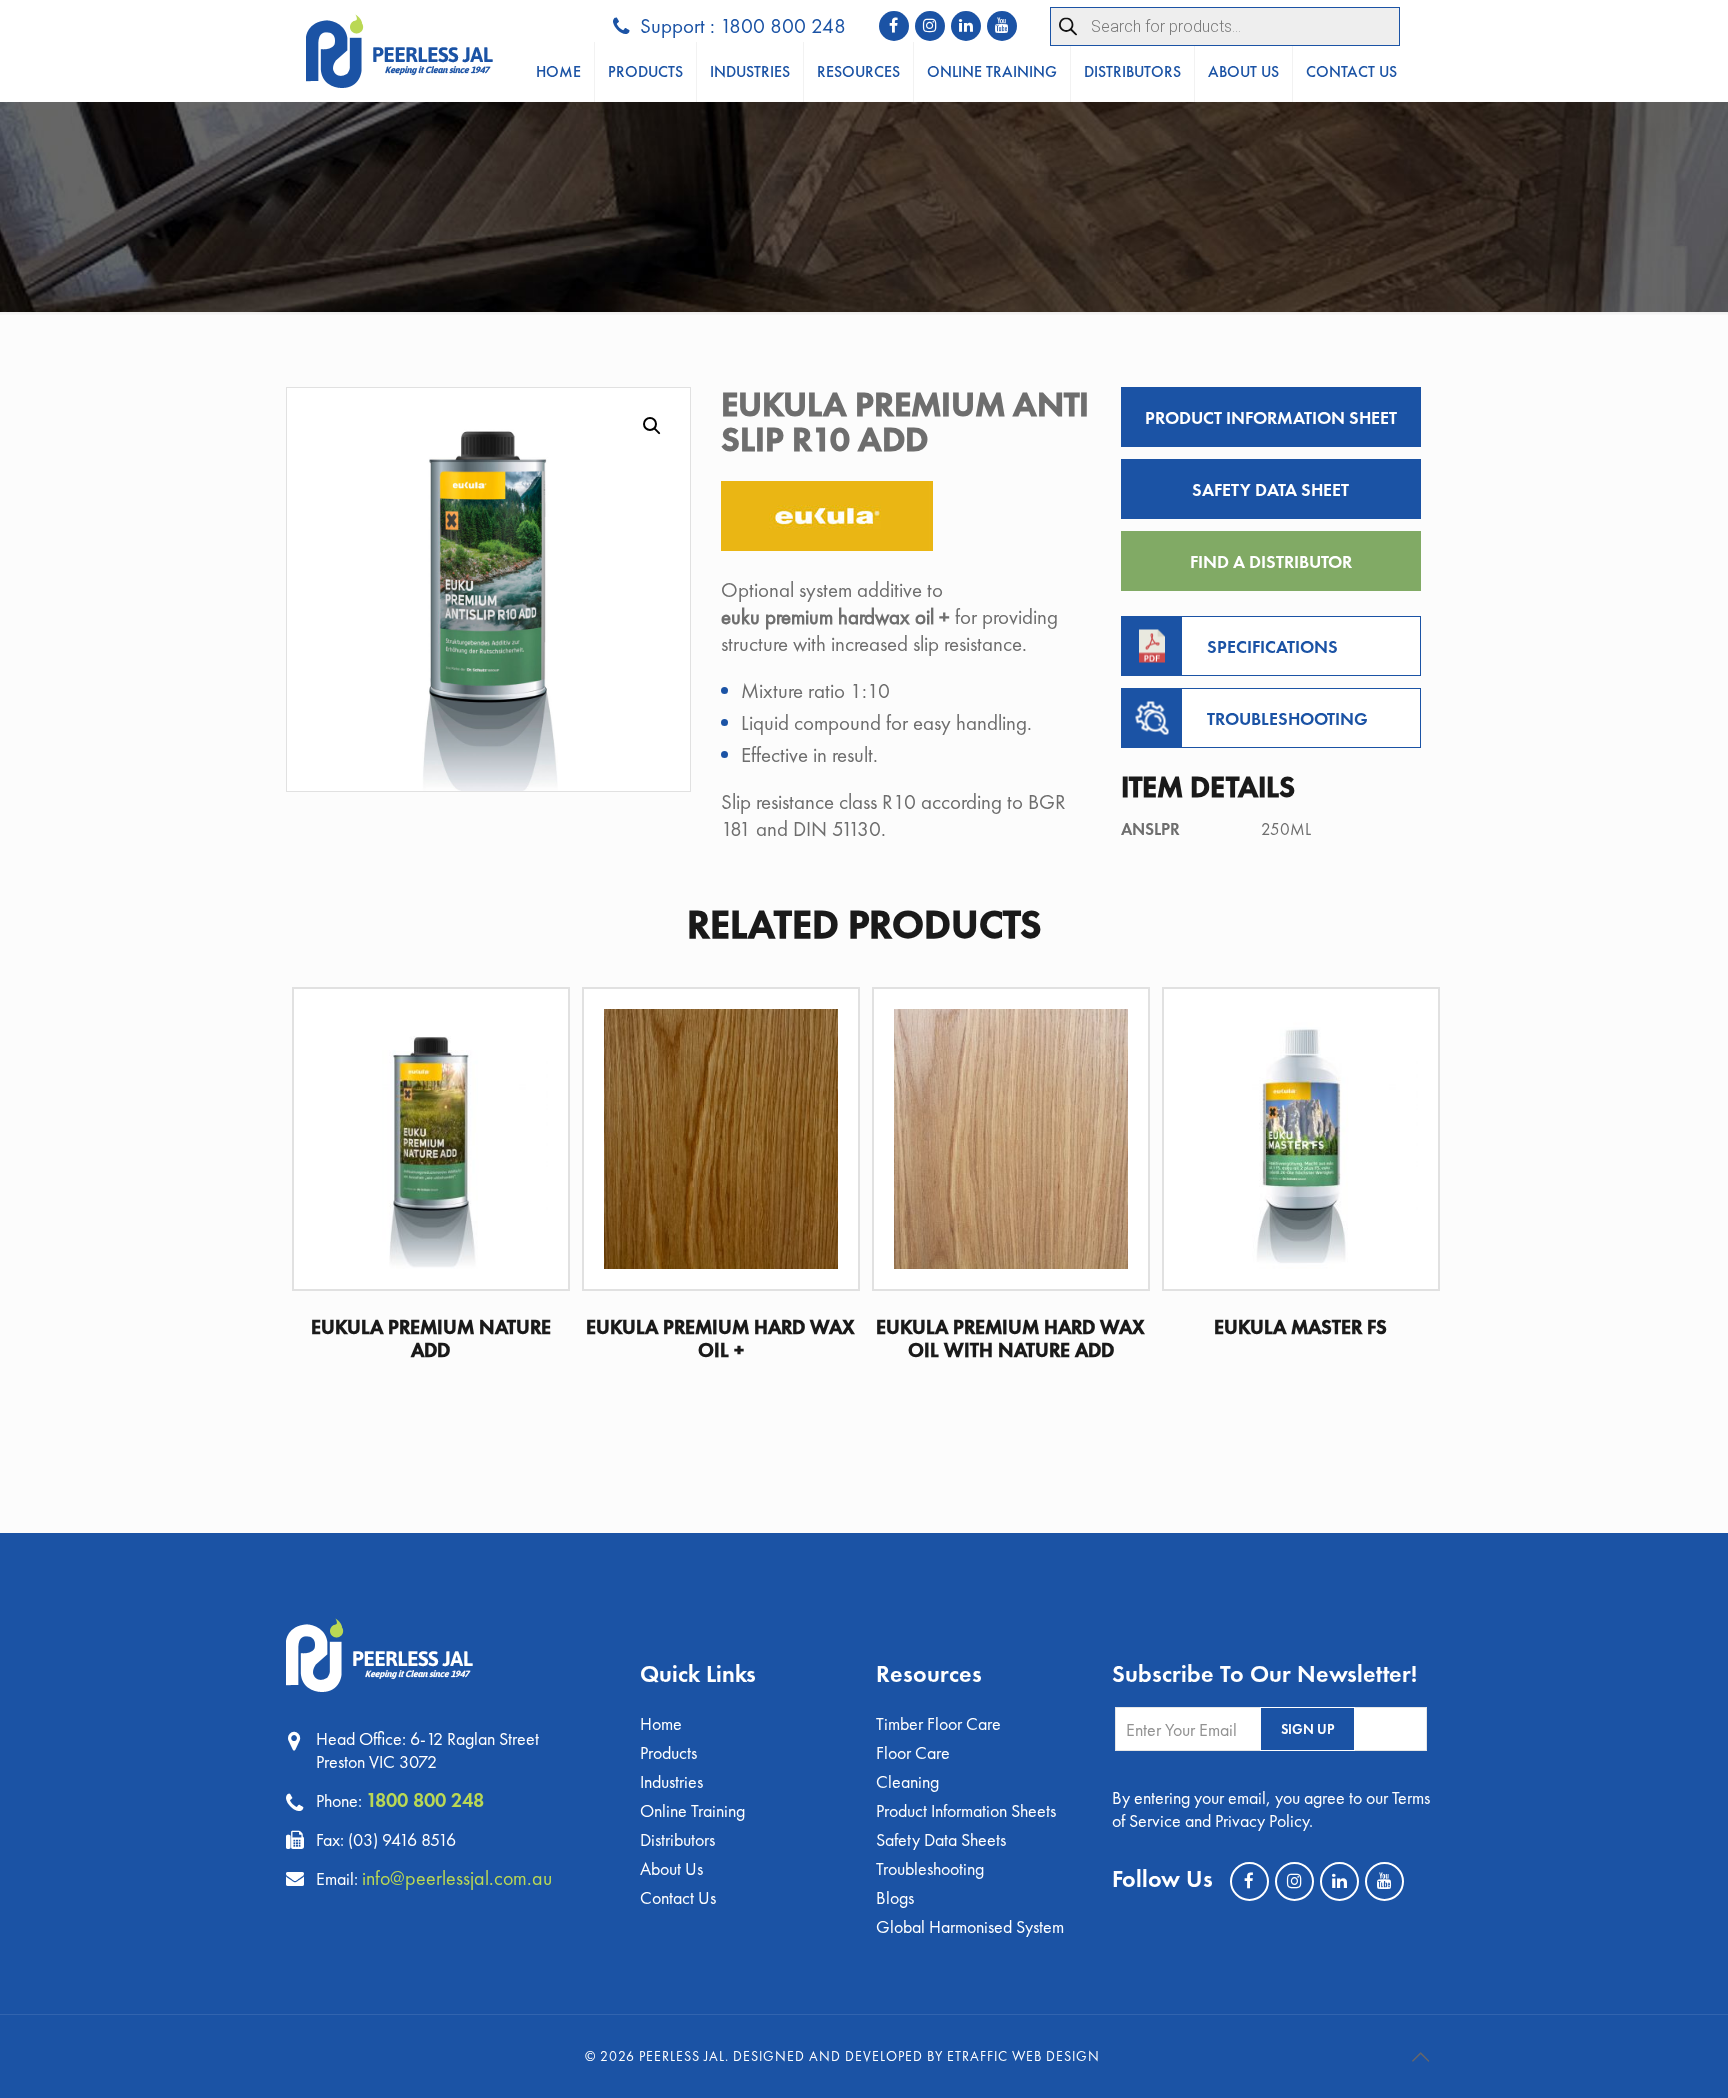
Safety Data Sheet (1270, 489)
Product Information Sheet (1271, 417)
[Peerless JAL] (399, 51)
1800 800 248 (425, 1800)
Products (668, 1752)
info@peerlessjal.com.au (457, 1878)
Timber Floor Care (938, 1723)
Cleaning (907, 1781)
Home (661, 1723)
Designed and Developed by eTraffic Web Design (916, 2056)
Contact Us (678, 1897)
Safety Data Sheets (941, 1839)
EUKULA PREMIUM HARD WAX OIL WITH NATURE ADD (1010, 1338)
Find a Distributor (1271, 561)
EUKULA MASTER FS (1300, 1327)
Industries (671, 1781)
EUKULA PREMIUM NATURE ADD (431, 1338)
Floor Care (913, 1752)
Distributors (677, 1839)
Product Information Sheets (966, 1810)
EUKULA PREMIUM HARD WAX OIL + (720, 1338)
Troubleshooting (930, 1868)
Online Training (692, 1810)
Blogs (895, 1897)
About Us (671, 1868)
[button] (652, 426)
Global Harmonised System (970, 1926)
